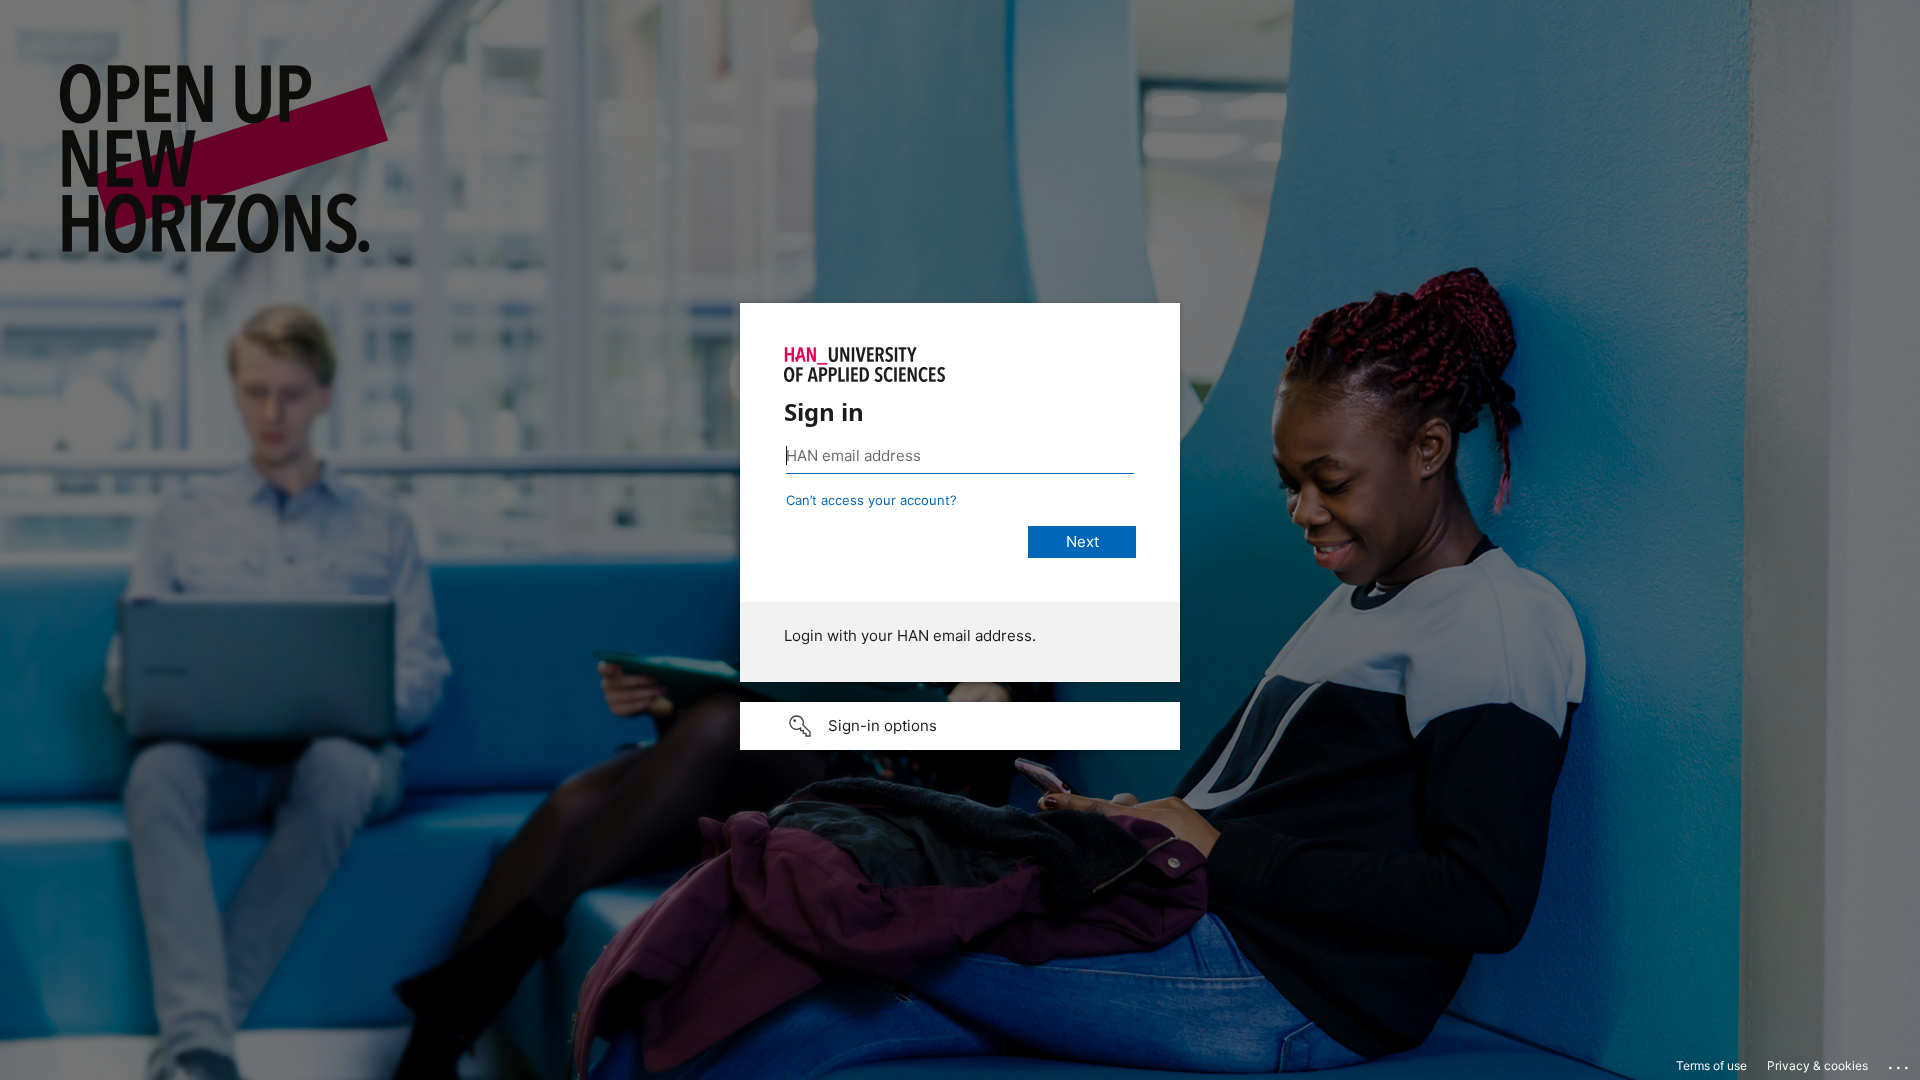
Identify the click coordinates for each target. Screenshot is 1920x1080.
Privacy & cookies (1817, 1065)
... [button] (1900, 1063)
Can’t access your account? (871, 500)
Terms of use (1711, 1065)
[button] (960, 726)
